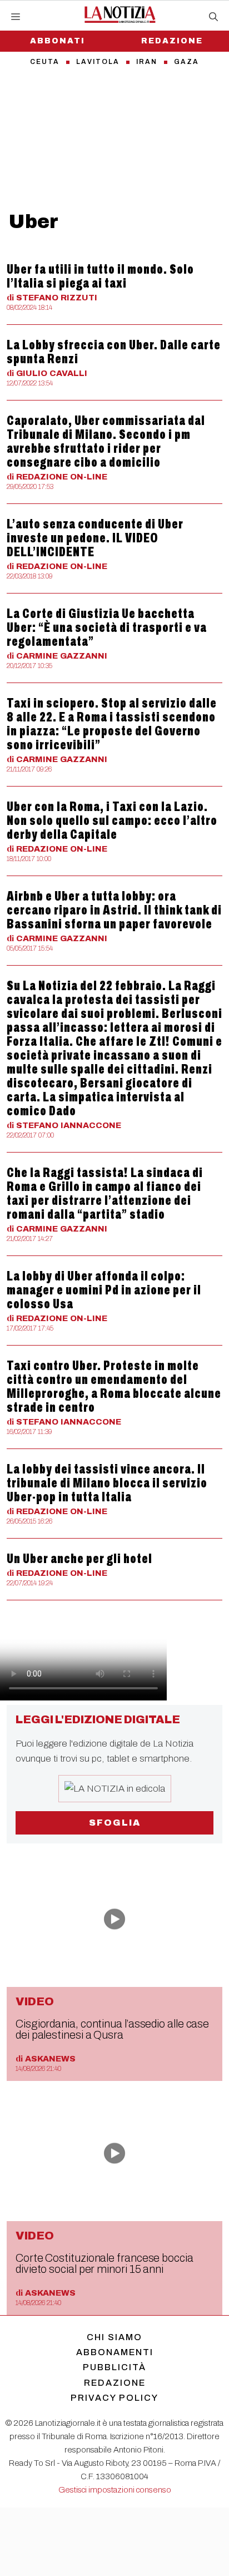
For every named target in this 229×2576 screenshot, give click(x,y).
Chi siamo (114, 2337)
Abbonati (58, 41)
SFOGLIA (115, 1823)
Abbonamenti (115, 2352)
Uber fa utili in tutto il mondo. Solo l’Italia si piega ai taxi (100, 276)
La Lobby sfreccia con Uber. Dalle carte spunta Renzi (114, 352)
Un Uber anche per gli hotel (79, 1559)
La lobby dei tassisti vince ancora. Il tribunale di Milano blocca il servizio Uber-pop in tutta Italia (107, 1483)
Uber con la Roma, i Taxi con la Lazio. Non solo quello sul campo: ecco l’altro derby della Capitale (112, 820)
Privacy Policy (114, 2398)
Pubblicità (114, 2367)
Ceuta (45, 62)
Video (35, 2001)
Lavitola (98, 62)
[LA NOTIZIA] (120, 14)
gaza (186, 62)
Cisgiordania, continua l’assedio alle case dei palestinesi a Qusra (112, 2029)
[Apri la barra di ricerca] (213, 17)
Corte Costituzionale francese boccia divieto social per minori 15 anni (104, 2263)
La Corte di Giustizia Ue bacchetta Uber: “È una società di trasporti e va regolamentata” (107, 627)
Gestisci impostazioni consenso (115, 2490)
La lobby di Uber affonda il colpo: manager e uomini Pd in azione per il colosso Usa (104, 1290)
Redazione (172, 41)
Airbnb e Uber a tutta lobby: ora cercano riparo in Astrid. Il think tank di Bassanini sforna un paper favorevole (114, 910)
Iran (147, 62)
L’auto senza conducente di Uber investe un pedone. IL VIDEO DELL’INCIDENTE (95, 538)
